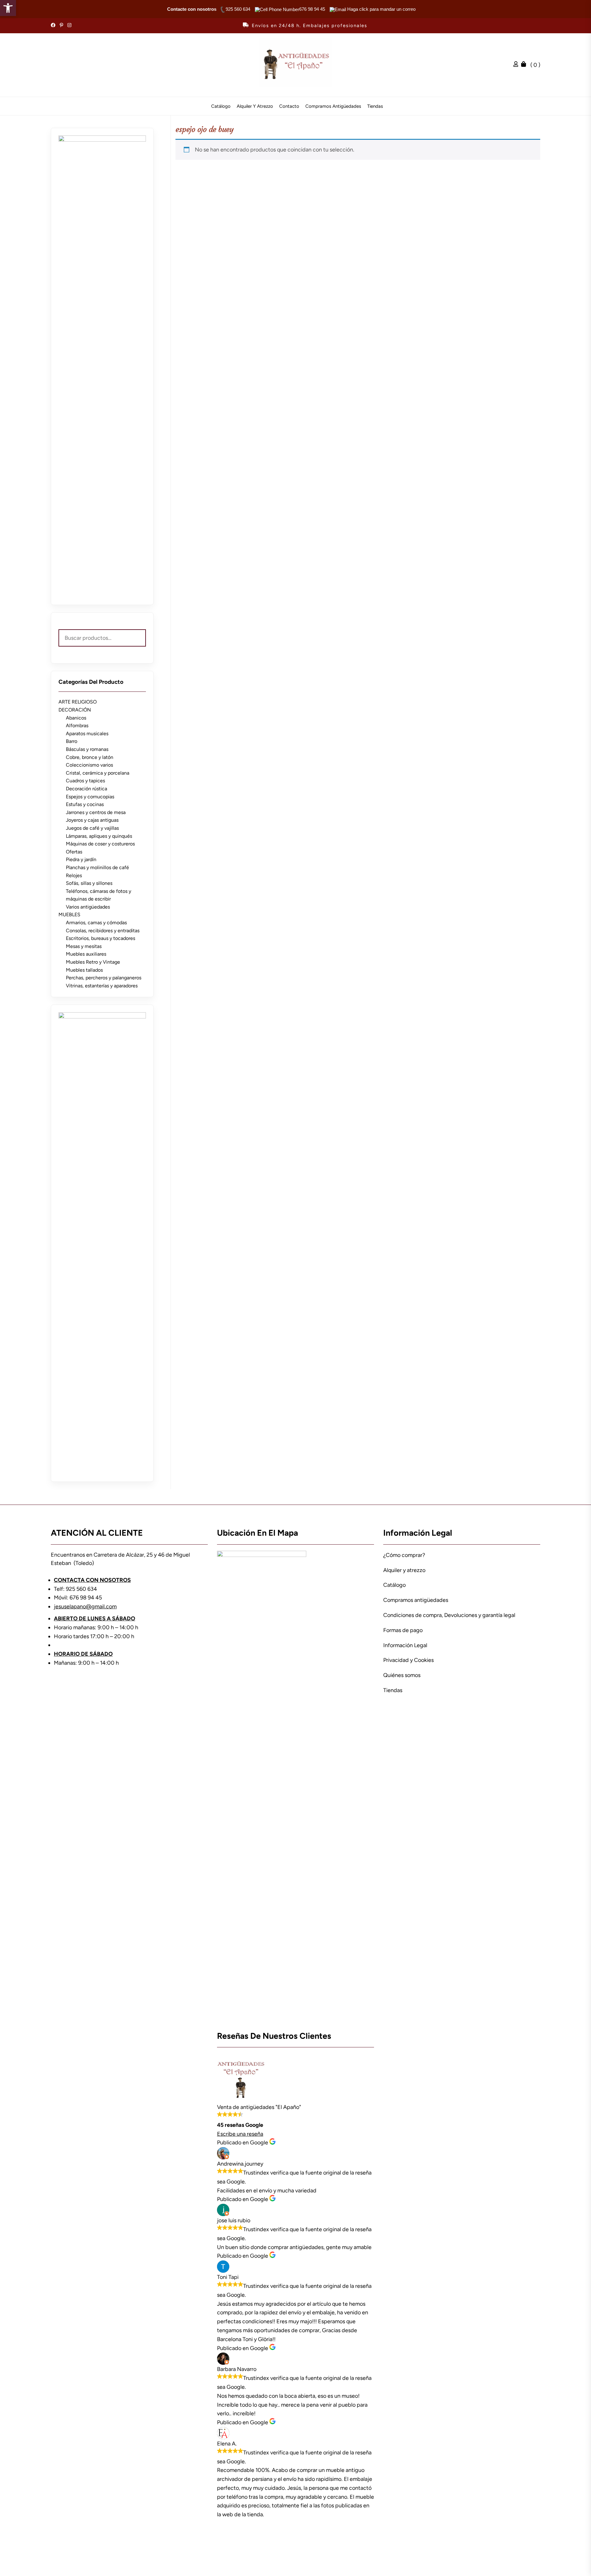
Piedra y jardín (81, 859)
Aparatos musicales (87, 734)
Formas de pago (403, 1630)
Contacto (289, 106)
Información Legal (405, 1645)
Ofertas (74, 852)
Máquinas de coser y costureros (100, 844)
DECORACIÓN (75, 710)
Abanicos (76, 718)
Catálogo (221, 106)
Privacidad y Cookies (408, 1660)
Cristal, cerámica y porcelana (98, 773)
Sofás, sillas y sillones (89, 883)
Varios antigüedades (88, 907)
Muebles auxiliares (86, 954)
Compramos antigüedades (333, 106)
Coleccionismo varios (89, 765)
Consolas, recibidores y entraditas (103, 931)
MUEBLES (69, 915)
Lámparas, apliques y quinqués (99, 836)
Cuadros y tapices (85, 781)
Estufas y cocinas (85, 804)
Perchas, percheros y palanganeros (104, 978)
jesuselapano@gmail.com (85, 1606)
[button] (8, 8)
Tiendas (375, 106)
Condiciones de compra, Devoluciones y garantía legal (449, 1615)
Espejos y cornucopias (90, 797)
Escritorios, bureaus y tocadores (101, 938)
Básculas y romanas (87, 749)
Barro (72, 741)
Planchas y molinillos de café (97, 867)
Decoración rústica (86, 789)
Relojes (74, 875)
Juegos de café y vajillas (92, 828)
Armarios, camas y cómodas (96, 923)
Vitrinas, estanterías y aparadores (102, 986)
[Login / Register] (517, 65)
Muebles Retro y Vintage (93, 962)
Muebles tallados (84, 970)
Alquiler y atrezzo (255, 106)
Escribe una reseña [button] (240, 2134)
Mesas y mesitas (84, 946)
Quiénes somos (402, 1675)
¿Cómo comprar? (404, 1555)
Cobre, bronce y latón (90, 757)
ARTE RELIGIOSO (78, 702)
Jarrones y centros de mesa (96, 812)
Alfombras (77, 726)
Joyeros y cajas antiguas (92, 820)
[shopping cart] (525, 65)
